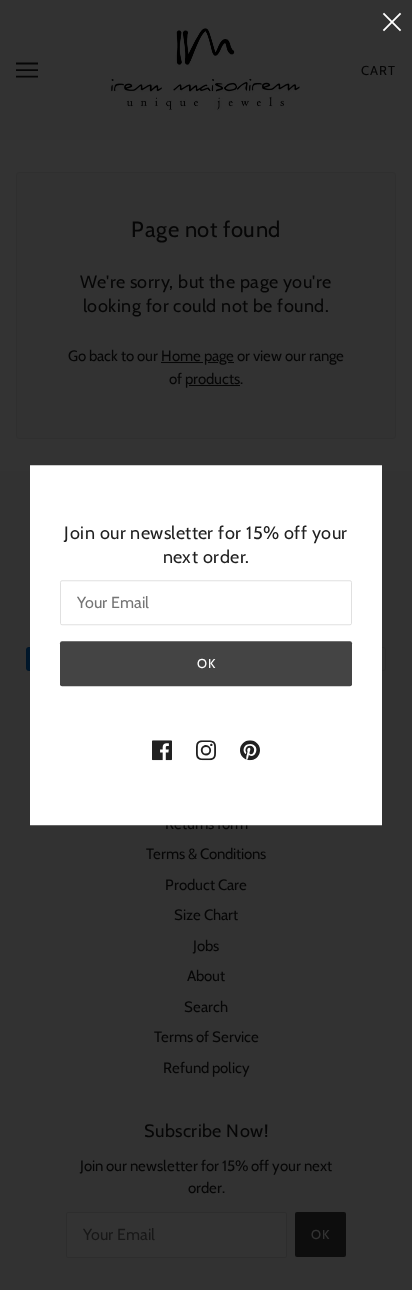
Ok (206, 663)
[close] (392, 21)
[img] (162, 749)
